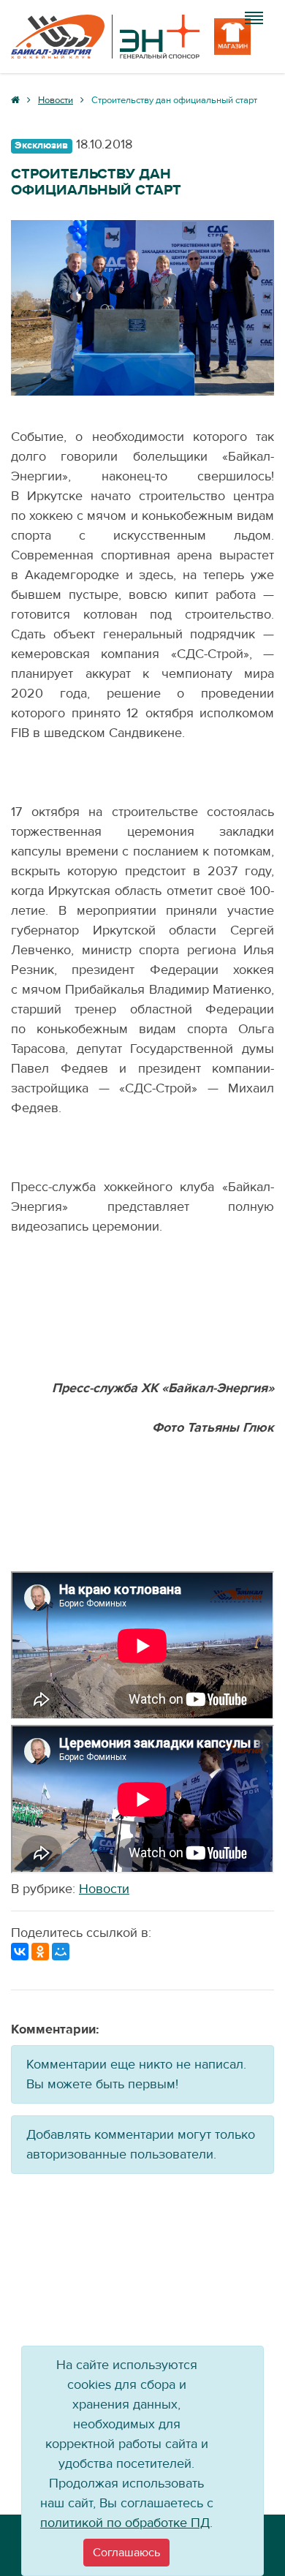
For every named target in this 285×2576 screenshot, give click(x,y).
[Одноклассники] (40, 1952)
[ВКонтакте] (20, 1952)
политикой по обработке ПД (125, 2523)
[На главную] (105, 37)
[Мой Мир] (61, 1952)
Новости (104, 1889)
